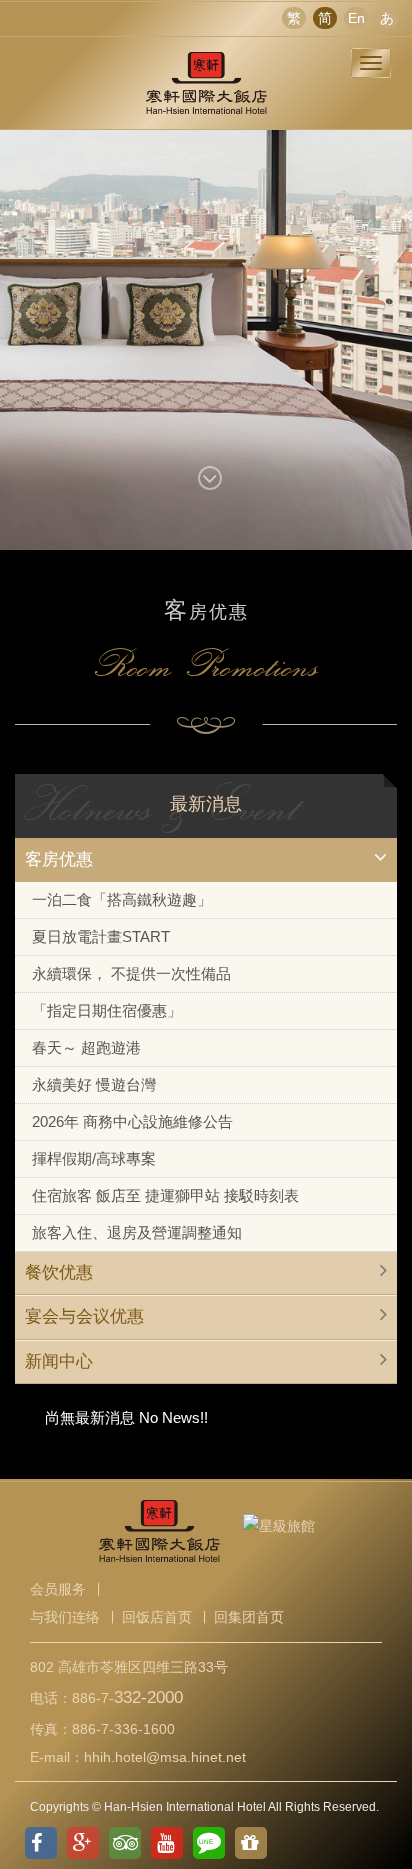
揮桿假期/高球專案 (94, 1158)
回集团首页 (249, 1617)
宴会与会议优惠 (84, 1316)
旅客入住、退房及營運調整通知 (137, 1232)
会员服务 (58, 1589)
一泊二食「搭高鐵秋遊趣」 (122, 899)
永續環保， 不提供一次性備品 (131, 973)
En (356, 18)
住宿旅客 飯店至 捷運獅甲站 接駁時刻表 (165, 1195)
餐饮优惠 (59, 1272)
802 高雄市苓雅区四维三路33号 (129, 1667)
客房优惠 (59, 859)
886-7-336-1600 (123, 1729)
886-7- (127, 1698)
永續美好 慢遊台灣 (94, 1084)
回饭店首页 (157, 1617)
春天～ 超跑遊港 (86, 1047)
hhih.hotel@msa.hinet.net (165, 1757)
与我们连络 (65, 1617)
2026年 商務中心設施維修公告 (132, 1121)
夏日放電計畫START (101, 936)
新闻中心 (59, 1361)
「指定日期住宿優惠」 (107, 1010)
